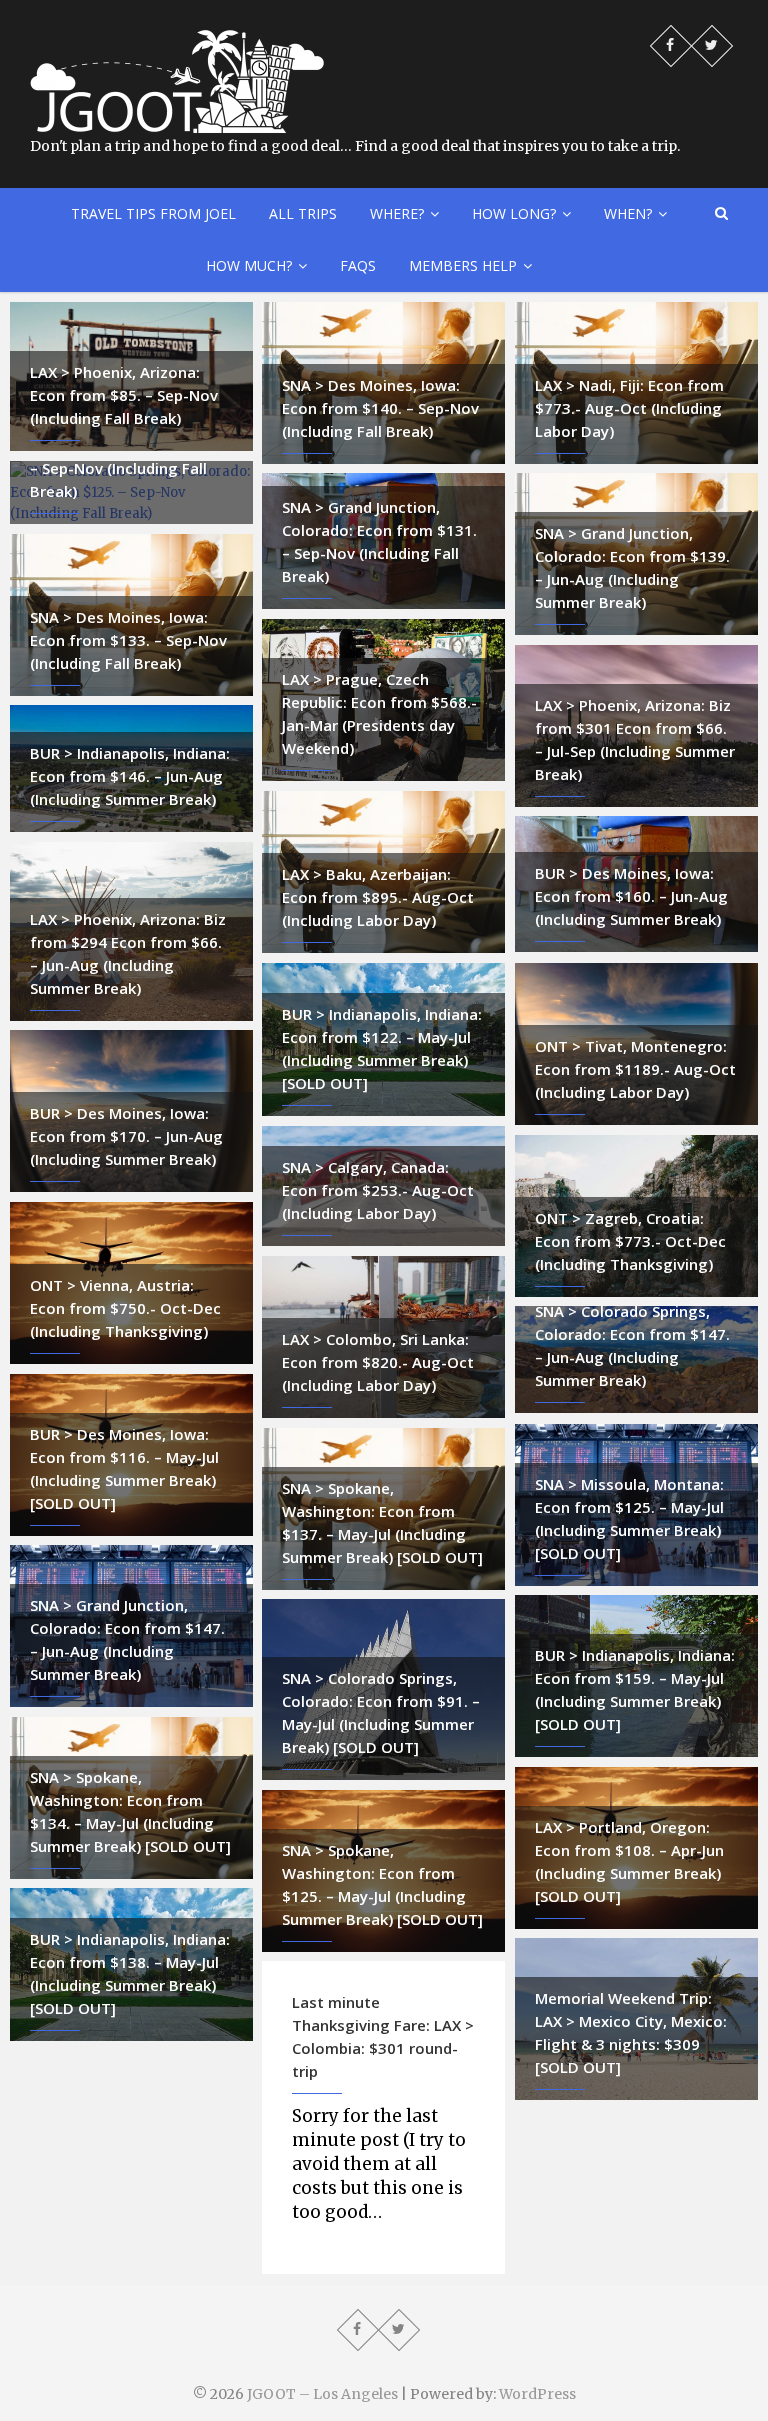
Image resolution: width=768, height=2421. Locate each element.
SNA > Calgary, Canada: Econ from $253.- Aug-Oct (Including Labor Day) (378, 1190)
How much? (249, 265)
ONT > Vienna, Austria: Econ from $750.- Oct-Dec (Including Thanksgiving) (125, 1308)
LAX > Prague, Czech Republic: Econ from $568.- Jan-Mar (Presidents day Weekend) (379, 713)
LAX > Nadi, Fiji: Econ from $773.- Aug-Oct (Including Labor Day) (629, 408)
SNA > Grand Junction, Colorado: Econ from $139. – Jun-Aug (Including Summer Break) (632, 567)
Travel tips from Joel (153, 213)
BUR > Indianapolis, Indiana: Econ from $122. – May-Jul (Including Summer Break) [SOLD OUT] (382, 1048)
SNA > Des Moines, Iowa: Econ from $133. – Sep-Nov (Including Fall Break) (128, 640)
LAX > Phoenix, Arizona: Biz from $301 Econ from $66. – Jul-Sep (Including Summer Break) (635, 739)
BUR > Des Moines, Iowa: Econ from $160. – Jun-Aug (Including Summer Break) (631, 896)
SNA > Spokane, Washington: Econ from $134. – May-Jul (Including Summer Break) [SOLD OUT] (130, 1811)
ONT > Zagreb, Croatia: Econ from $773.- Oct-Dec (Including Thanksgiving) (630, 1241)
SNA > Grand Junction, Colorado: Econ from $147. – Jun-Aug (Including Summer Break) (127, 1639)
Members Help (463, 265)
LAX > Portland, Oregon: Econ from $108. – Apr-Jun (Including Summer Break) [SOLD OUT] (629, 1861)
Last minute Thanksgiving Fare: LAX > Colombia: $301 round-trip (383, 2036)
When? (628, 213)
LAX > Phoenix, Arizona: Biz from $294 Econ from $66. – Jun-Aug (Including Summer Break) (128, 953)
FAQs (358, 265)
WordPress (537, 2394)
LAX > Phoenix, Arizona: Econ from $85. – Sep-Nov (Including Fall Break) (124, 395)
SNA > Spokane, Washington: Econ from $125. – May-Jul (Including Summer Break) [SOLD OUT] (382, 1884)
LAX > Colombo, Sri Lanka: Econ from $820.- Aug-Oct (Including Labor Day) (378, 1362)
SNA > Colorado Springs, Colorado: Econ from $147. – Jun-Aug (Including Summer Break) (632, 1345)
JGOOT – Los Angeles (322, 2394)
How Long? (514, 213)
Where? (397, 213)
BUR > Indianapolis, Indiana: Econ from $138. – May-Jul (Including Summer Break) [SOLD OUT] (130, 1973)
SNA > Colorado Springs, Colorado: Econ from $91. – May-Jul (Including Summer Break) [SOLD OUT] (381, 1712)
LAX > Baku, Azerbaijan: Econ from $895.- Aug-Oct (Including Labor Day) (378, 897)
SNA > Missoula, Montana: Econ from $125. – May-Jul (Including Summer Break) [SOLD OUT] (629, 1518)
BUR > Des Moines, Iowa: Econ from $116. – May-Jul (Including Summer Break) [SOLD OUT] (124, 1468)
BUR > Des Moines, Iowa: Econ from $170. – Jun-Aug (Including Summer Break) (126, 1136)
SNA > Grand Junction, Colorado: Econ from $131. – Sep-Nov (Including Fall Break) (379, 541)
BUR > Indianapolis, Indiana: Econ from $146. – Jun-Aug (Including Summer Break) (130, 776)
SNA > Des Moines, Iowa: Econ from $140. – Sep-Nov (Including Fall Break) (380, 408)
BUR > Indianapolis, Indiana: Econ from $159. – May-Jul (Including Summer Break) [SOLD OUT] (635, 1689)
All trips (303, 213)
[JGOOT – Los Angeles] (177, 40)
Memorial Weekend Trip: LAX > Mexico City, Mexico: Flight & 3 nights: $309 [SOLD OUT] (631, 2032)
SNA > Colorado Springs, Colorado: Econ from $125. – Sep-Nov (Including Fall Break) (127, 456)
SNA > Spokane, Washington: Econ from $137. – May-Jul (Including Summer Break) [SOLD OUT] (382, 1522)
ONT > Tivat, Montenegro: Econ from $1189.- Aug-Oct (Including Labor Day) (635, 1069)
